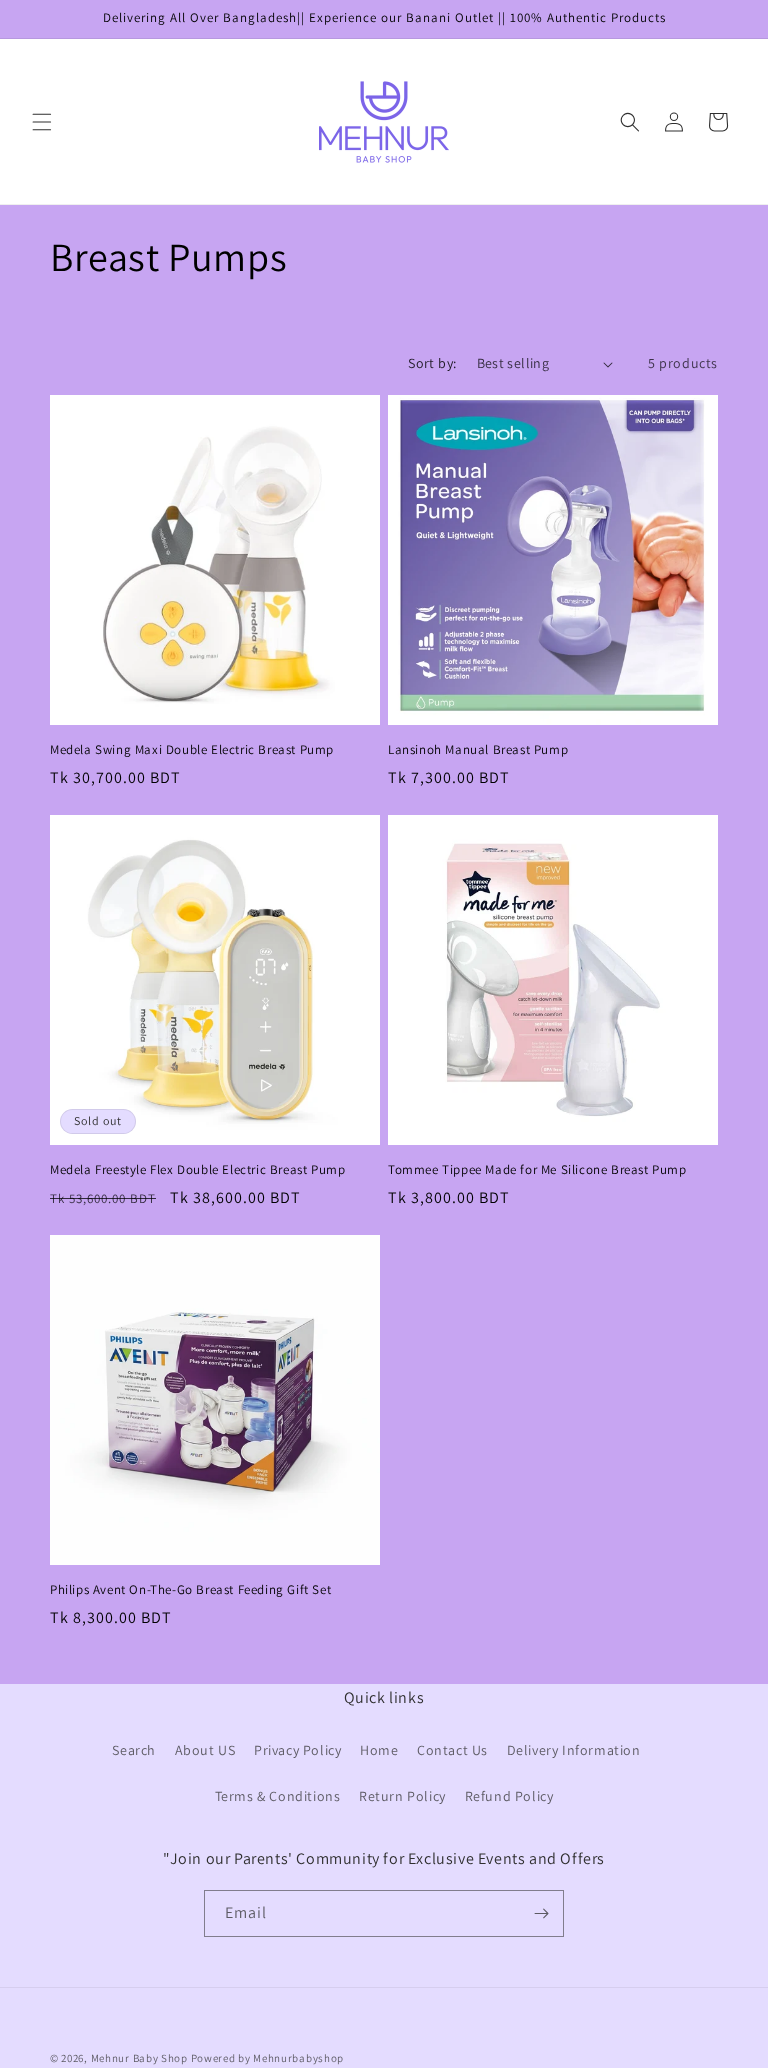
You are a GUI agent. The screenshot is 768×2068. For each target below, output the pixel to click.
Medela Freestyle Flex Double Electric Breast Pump (197, 1170)
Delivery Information (574, 1750)
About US (205, 1750)
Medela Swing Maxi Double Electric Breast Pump (192, 750)
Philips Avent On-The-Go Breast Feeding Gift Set (190, 1590)
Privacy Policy (297, 1750)
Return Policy (402, 1796)
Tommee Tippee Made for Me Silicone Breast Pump (537, 1170)
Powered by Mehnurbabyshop (268, 2058)
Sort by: (432, 363)
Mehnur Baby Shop (139, 2058)
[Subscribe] (541, 1913)
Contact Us (452, 1750)
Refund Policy (509, 1796)
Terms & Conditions (278, 1796)
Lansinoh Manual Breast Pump (478, 750)
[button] (42, 122)
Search (134, 1750)
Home (379, 1750)
